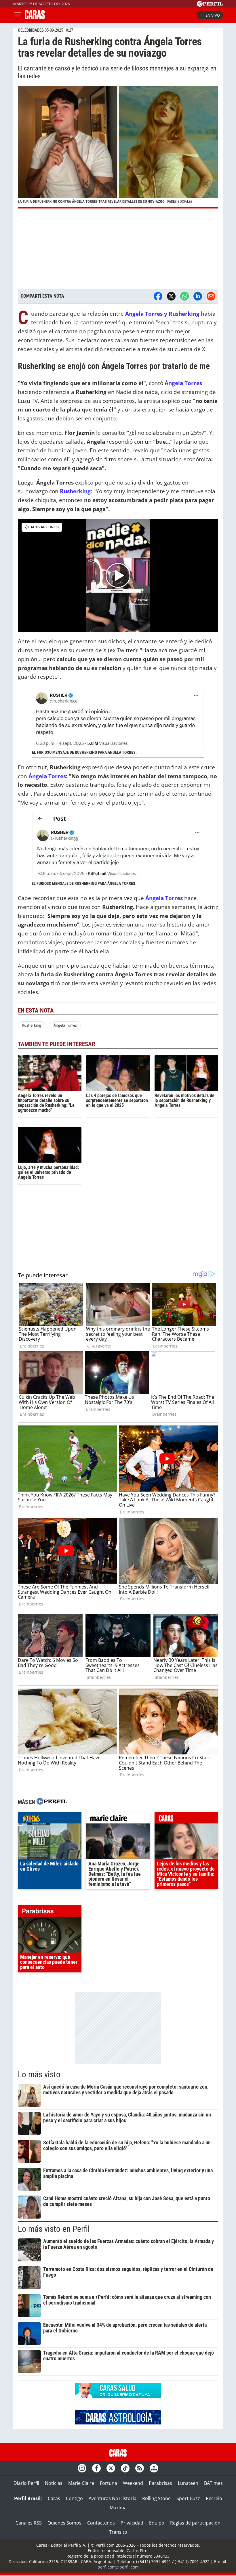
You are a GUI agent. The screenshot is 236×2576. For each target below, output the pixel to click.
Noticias (54, 2483)
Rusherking (32, 1025)
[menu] (18, 15)
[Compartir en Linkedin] (198, 296)
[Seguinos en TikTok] (125, 2468)
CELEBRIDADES (31, 30)
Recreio (214, 2498)
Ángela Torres (47, 776)
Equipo (157, 2523)
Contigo (74, 2498)
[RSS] (140, 2468)
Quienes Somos (64, 2523)
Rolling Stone (156, 2498)
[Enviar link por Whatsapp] (184, 296)
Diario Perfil (26, 2483)
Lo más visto (39, 2074)
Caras (54, 2498)
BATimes (213, 2483)
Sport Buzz (188, 2498)
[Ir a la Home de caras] (35, 17)
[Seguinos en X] (111, 2468)
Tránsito (118, 2532)
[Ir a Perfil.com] (210, 5)
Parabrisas (160, 2483)
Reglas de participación (195, 2523)
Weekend (133, 2483)
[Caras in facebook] (96, 2468)
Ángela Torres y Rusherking (162, 314)
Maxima (118, 2508)
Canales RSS (29, 2523)
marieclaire (118, 1819)
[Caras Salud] (118, 2396)
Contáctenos (101, 2523)
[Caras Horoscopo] (118, 2423)
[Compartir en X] (171, 296)
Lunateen (188, 2483)
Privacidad (132, 2523)
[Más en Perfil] (52, 1802)
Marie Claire (81, 2483)
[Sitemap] (154, 2468)
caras (186, 1819)
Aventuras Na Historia (113, 2498)
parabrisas (50, 1912)
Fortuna (109, 2483)
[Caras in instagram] (82, 2468)
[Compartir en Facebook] (158, 296)
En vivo (213, 15)
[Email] (211, 296)
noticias (50, 1819)
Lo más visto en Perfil (54, 2229)
